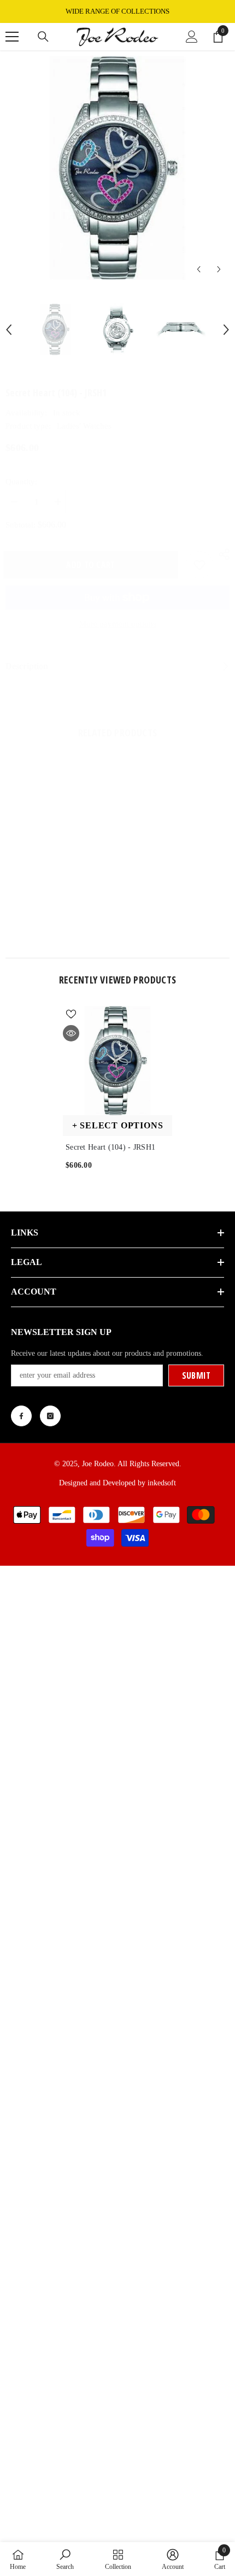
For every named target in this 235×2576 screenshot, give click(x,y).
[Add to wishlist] (199, 565)
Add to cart (93, 565)
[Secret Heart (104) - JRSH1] (117, 1061)
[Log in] (192, 37)
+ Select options (118, 1125)
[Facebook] (21, 1416)
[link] (60, 916)
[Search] (43, 37)
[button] (199, 269)
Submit (196, 1375)
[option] (117, 11)
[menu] (12, 37)
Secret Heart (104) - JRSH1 (110, 1147)
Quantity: (21, 482)
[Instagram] (50, 1416)
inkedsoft (162, 1483)
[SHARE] (221, 554)
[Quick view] (71, 1033)
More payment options (118, 624)
